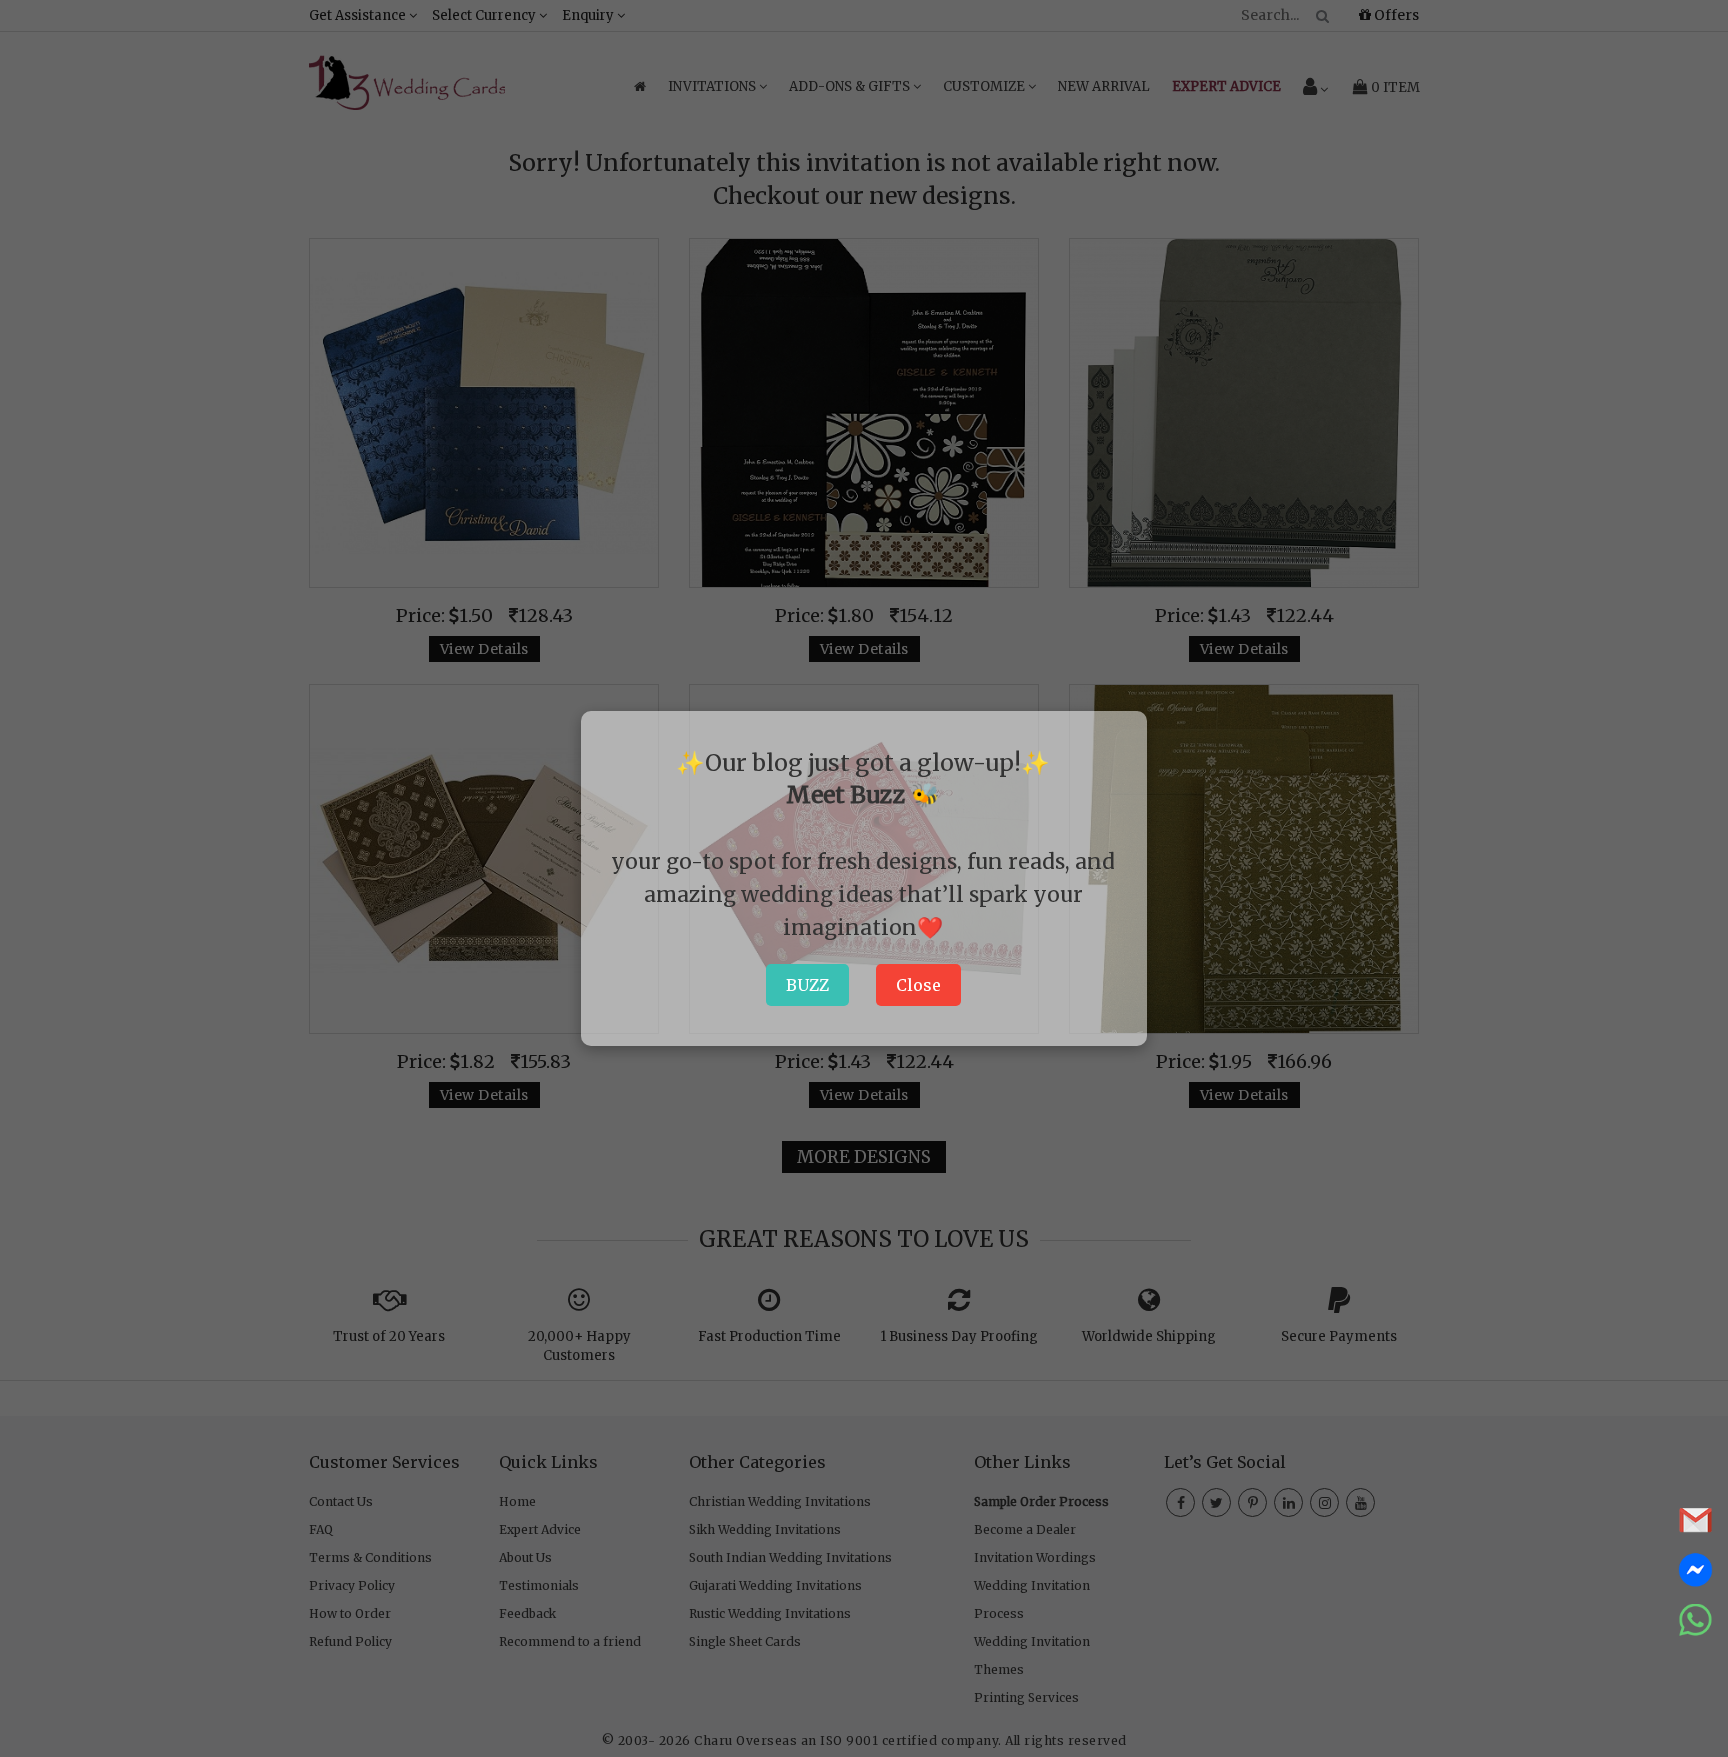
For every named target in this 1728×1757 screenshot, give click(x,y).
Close (918, 985)
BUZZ (807, 985)
